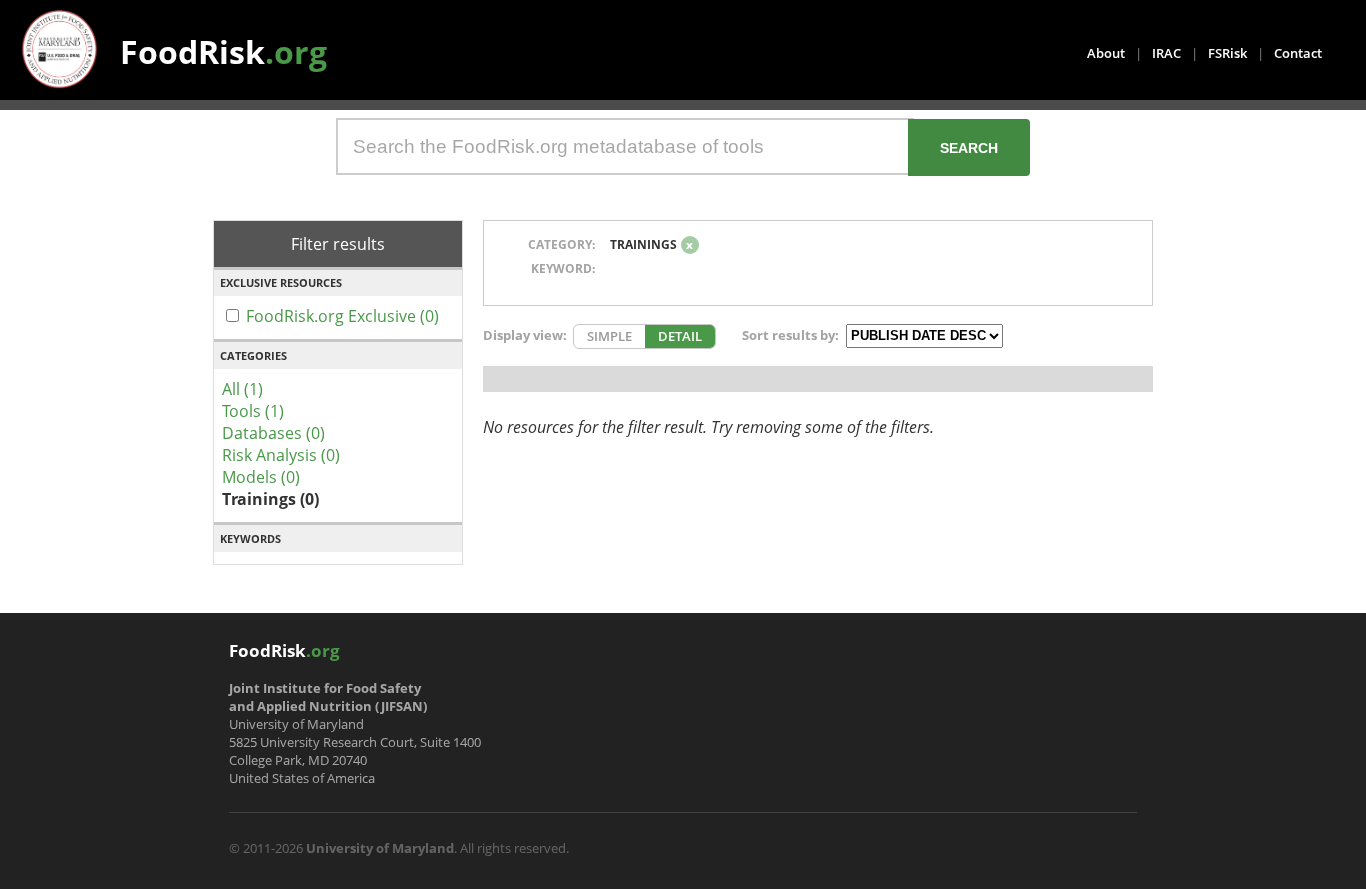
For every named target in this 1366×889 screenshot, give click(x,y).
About (1106, 53)
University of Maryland (380, 848)
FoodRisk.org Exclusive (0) (342, 316)
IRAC (1166, 53)
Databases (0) (273, 433)
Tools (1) (253, 411)
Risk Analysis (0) (281, 455)
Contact (1298, 53)
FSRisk (1227, 53)
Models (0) (261, 477)
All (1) (242, 389)
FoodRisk (223, 51)
